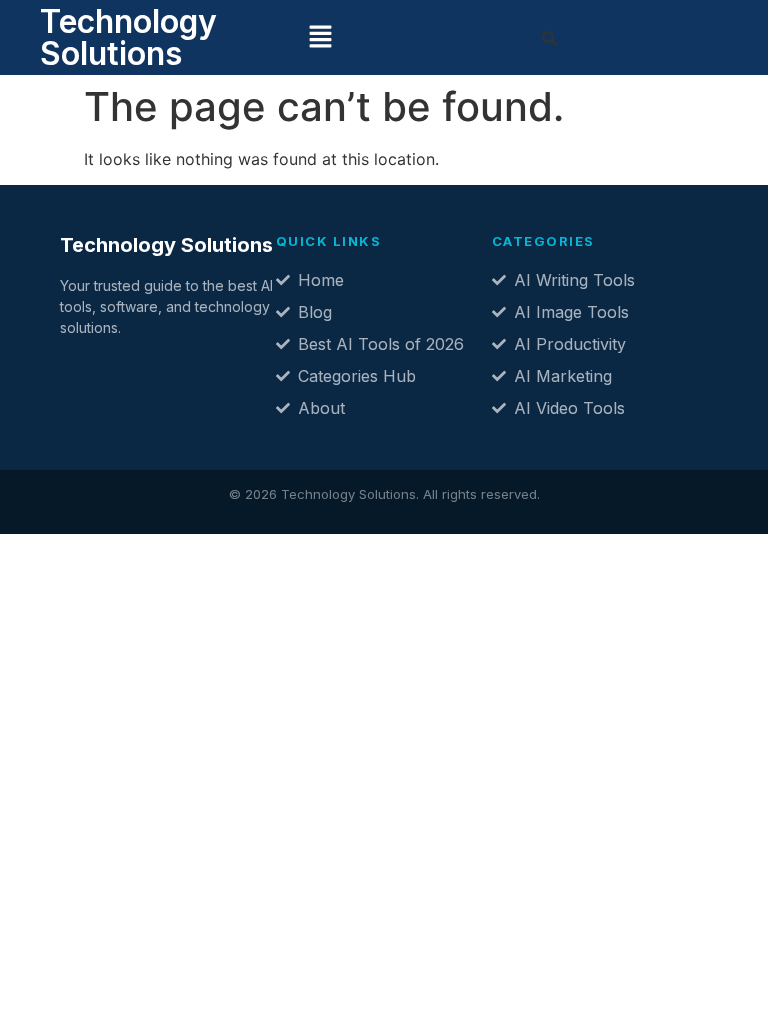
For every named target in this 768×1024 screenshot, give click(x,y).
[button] (321, 37)
